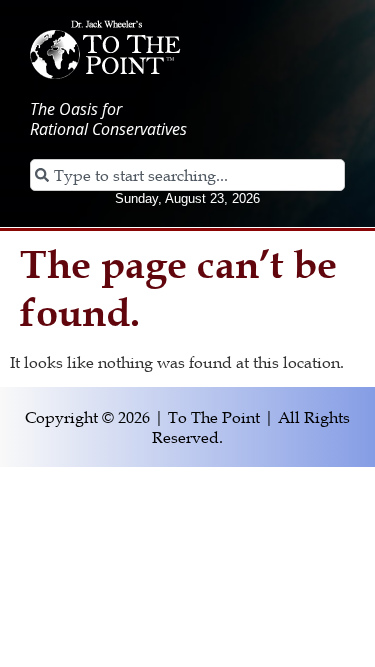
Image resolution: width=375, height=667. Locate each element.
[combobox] (187, 175)
